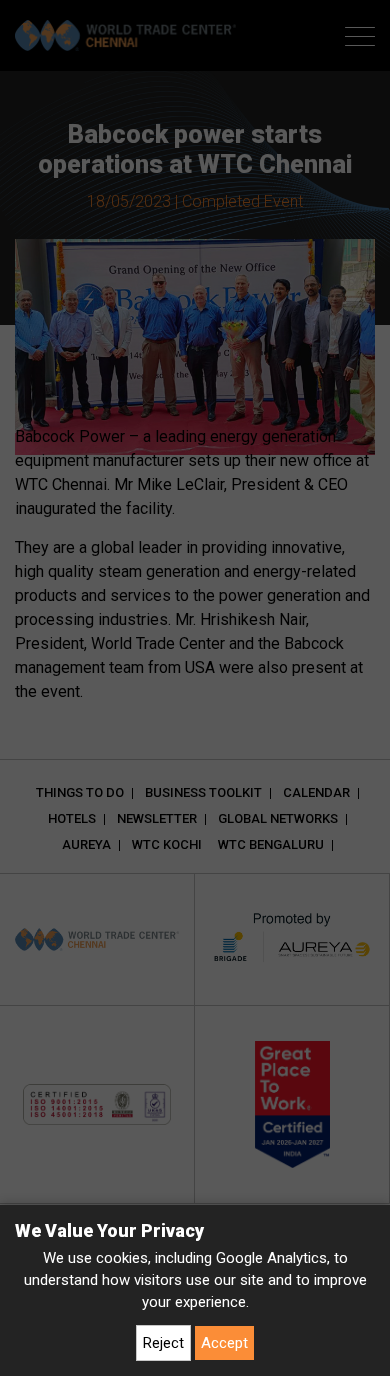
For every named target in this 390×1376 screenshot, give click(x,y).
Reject (163, 1343)
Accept (224, 1343)
